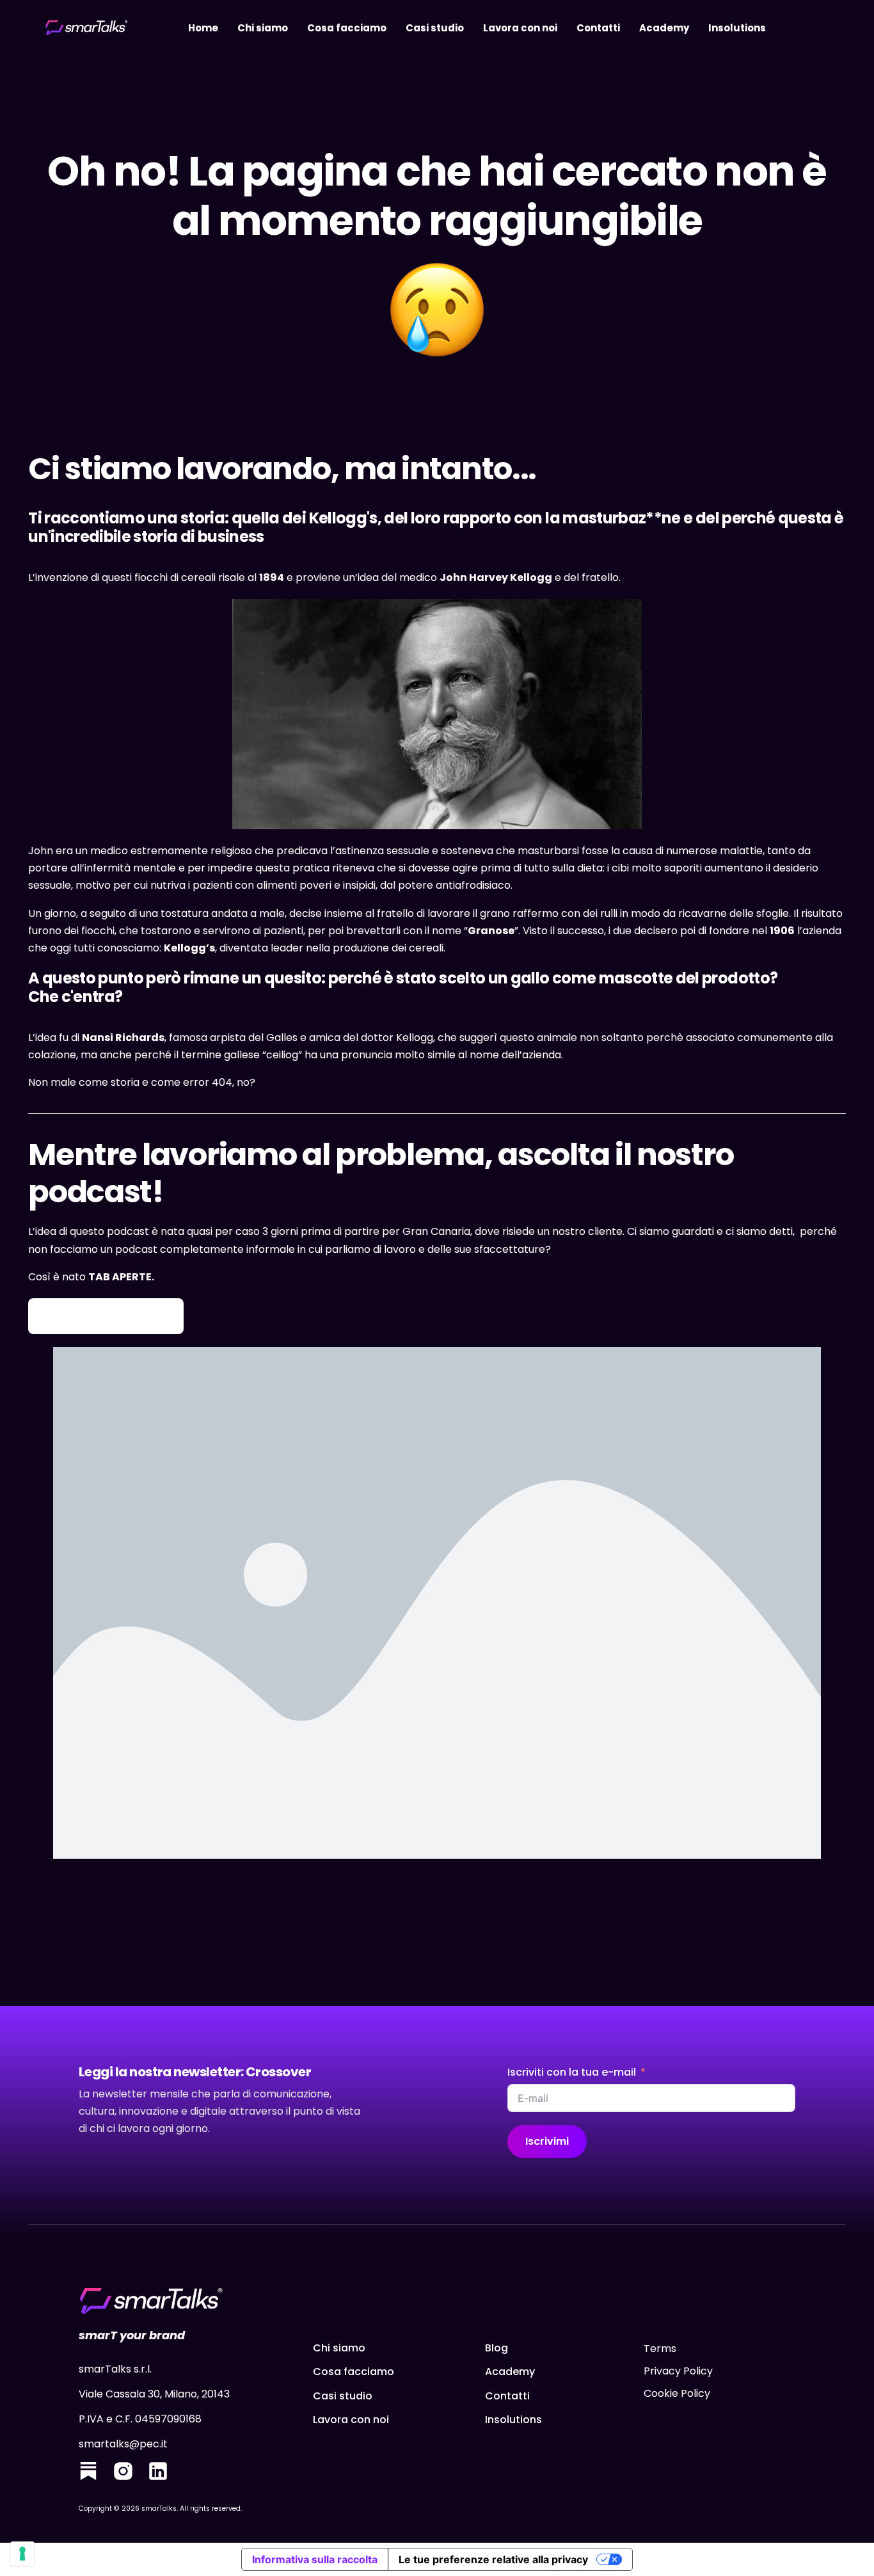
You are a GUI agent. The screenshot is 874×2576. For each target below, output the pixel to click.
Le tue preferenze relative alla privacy (493, 2559)
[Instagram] (123, 2474)
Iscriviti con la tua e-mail (572, 2072)
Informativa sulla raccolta (315, 2559)
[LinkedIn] (158, 2474)
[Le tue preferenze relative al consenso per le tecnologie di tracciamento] (22, 2554)
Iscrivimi (547, 2141)
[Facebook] (88, 2474)
